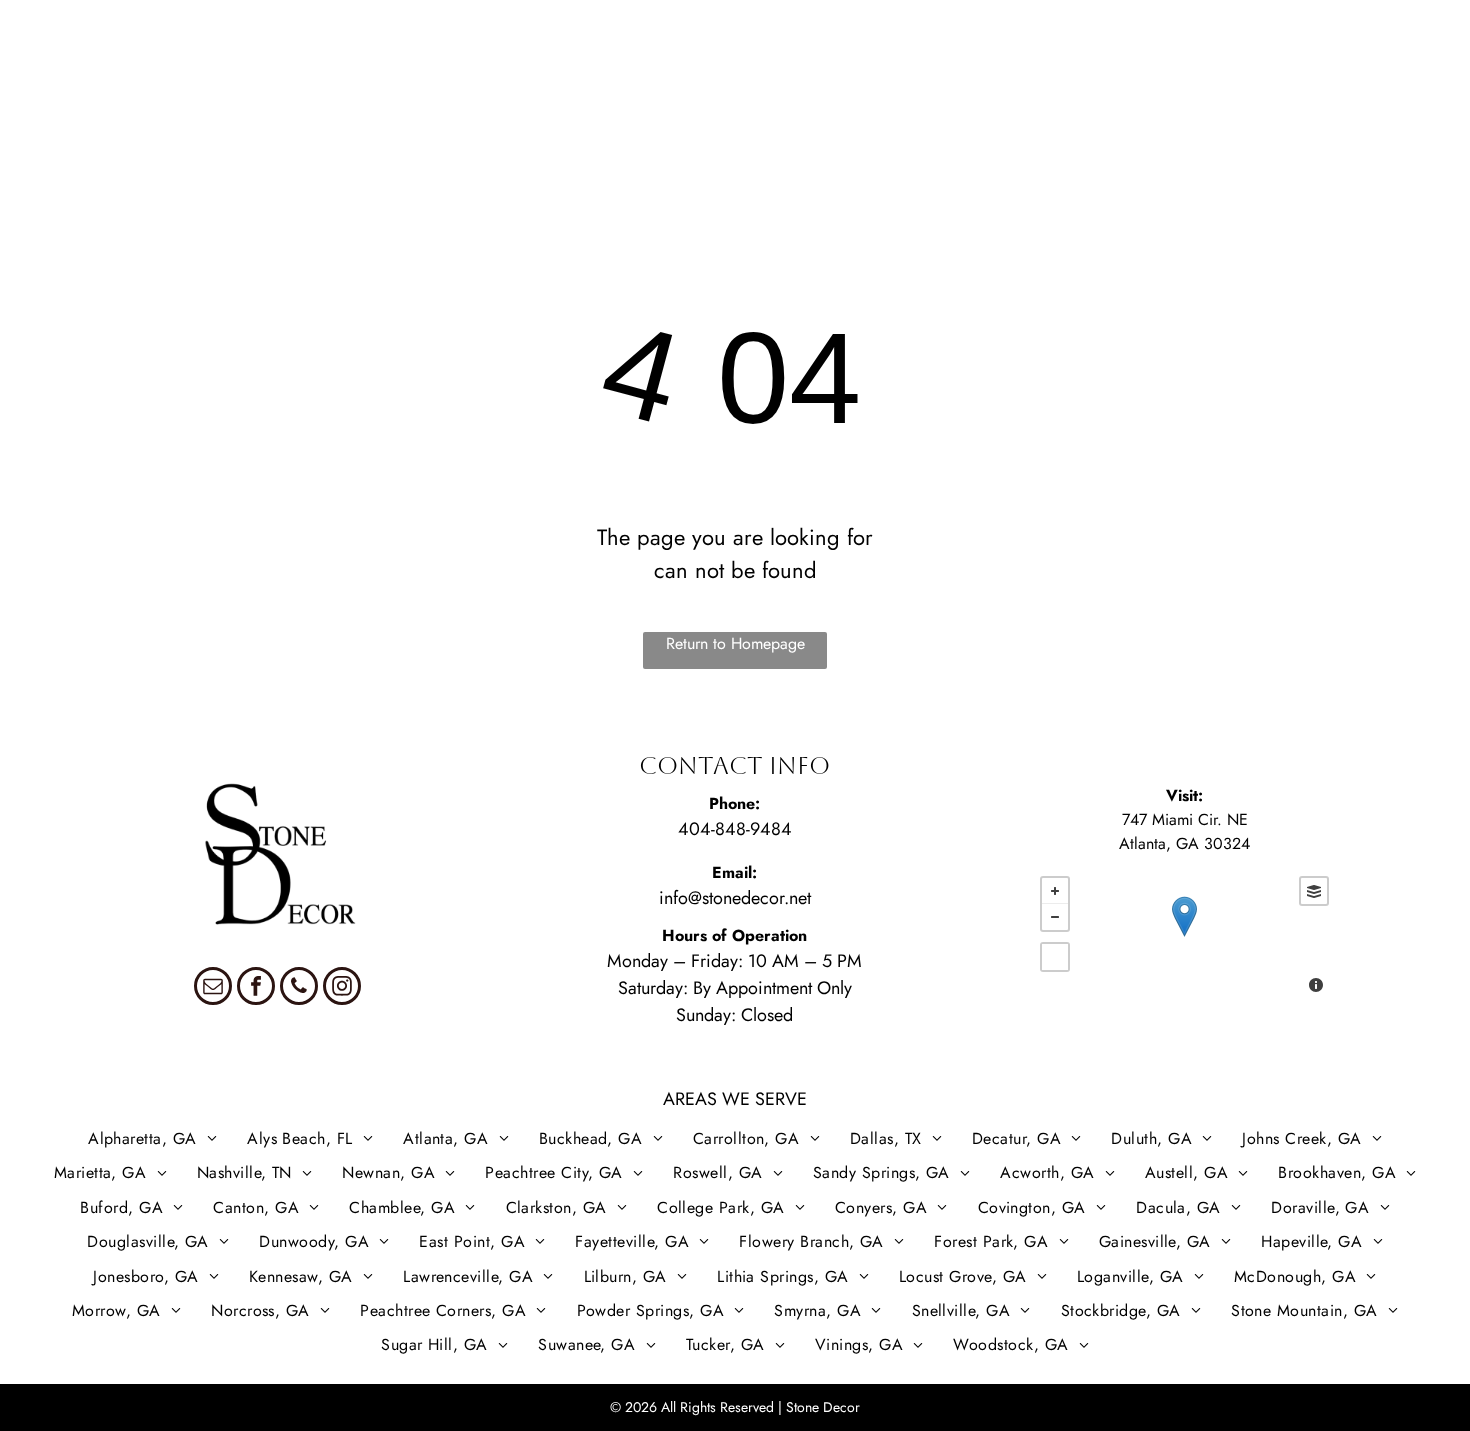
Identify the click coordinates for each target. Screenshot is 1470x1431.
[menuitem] (66, 77)
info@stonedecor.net (735, 898)
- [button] (1055, 917)
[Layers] (1314, 891)
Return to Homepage (735, 643)
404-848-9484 (735, 829)
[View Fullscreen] (1055, 957)
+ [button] (1055, 891)
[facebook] (256, 988)
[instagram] (342, 988)
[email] (213, 988)
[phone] (299, 988)
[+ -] (1184, 937)
